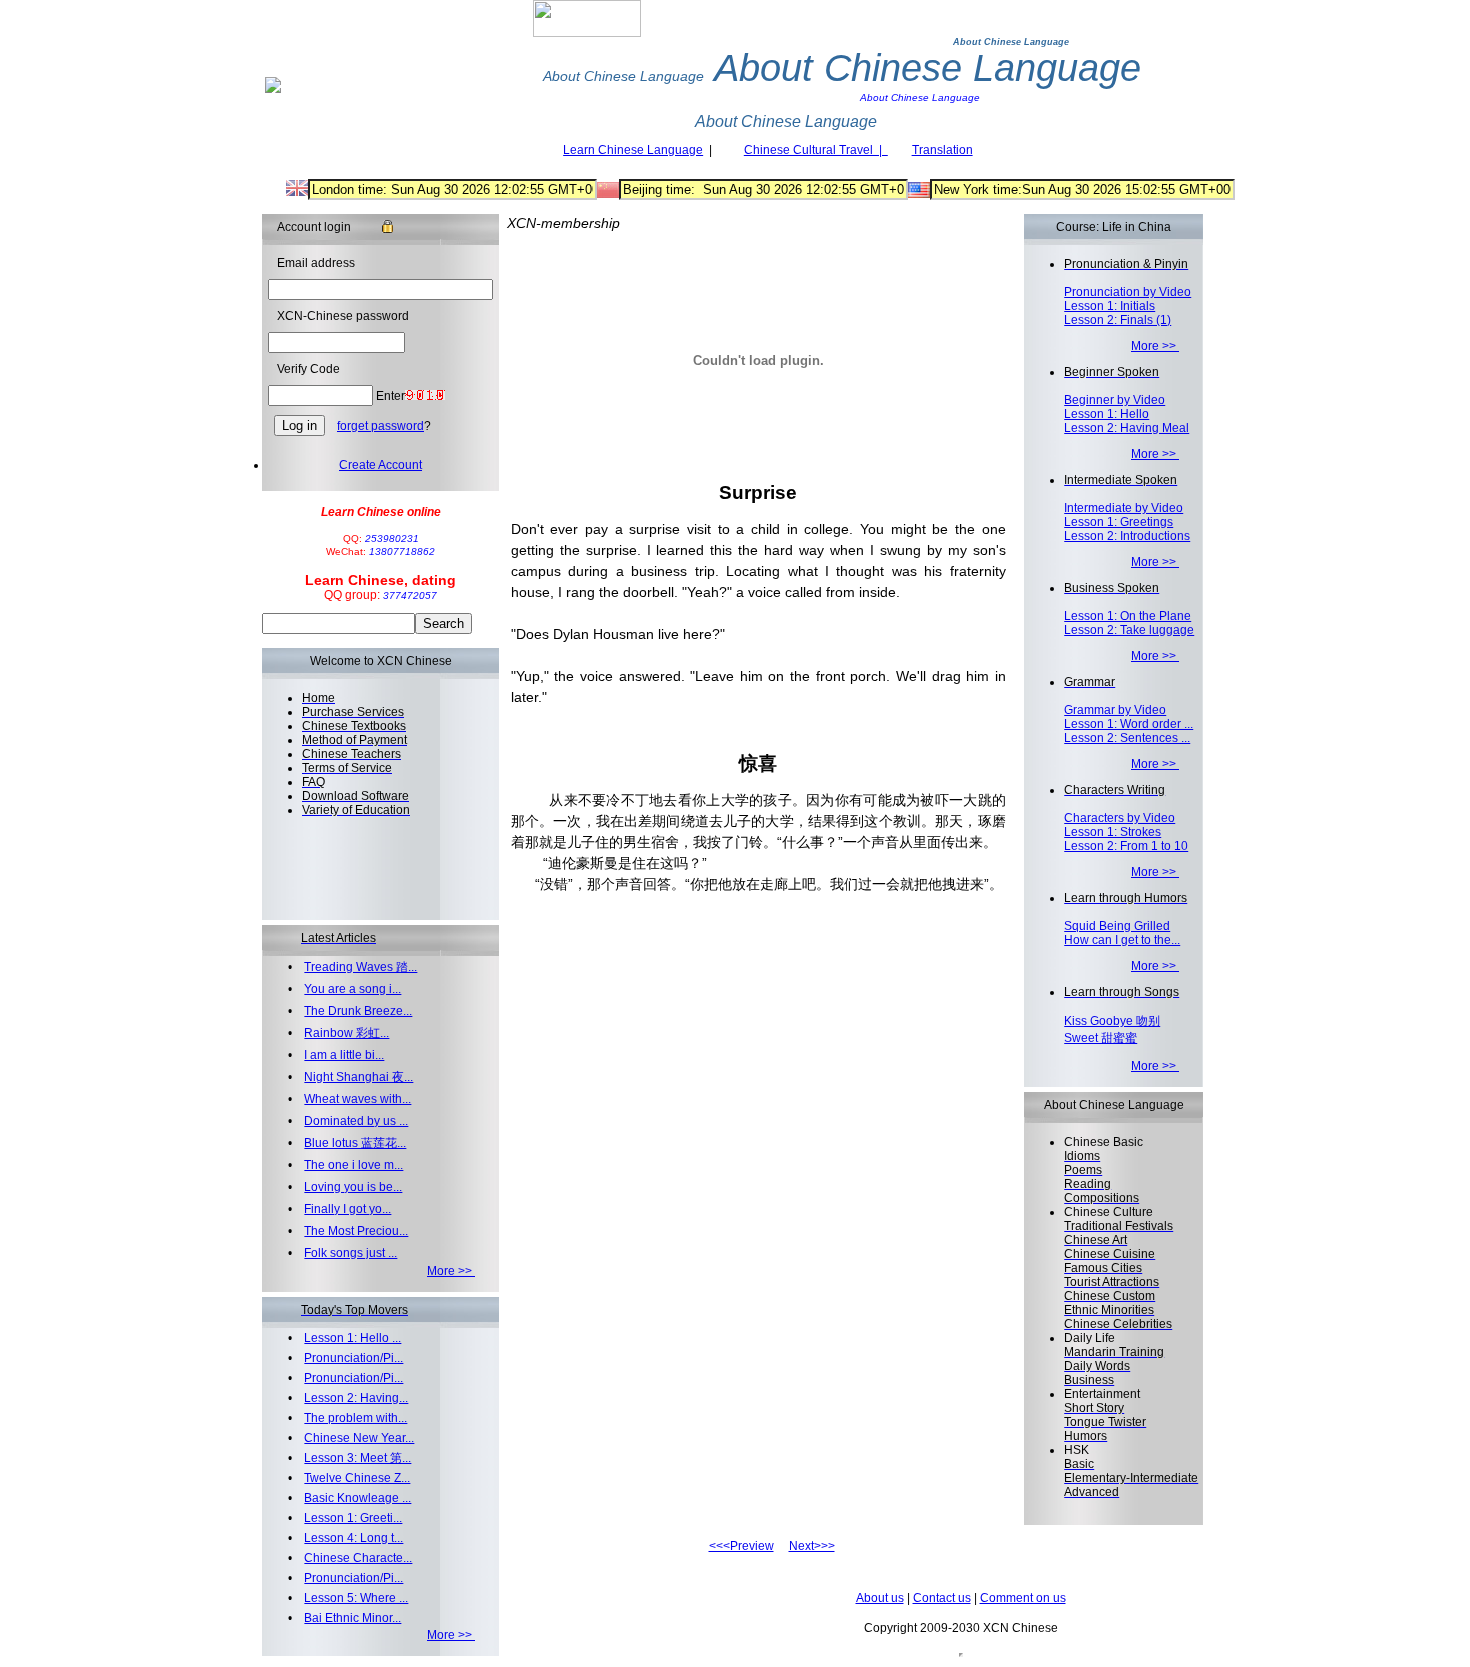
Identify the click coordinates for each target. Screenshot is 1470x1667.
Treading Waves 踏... (360, 967)
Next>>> (812, 1546)
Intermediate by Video (1123, 508)
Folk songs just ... (350, 1253)
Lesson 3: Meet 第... (357, 1458)
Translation (942, 150)
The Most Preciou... (356, 1231)
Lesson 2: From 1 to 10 (1126, 846)
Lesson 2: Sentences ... (1127, 738)
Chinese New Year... (359, 1438)
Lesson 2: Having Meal (1126, 428)
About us (880, 1598)
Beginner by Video (1114, 400)
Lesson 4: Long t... (353, 1538)
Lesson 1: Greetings (1118, 522)
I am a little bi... (344, 1055)
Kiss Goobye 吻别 (1112, 1021)
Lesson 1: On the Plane (1127, 616)
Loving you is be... (353, 1187)
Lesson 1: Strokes (1112, 832)
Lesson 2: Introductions (1127, 536)
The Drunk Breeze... (358, 1011)
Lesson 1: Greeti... (353, 1518)
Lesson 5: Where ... (356, 1598)
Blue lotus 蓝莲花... (355, 1143)
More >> (451, 1271)
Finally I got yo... (347, 1209)
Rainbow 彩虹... (346, 1033)
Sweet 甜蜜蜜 (1100, 1038)
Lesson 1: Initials (1109, 306)
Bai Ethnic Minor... (352, 1618)
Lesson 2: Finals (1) (1117, 320)
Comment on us (1023, 1598)
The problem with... (355, 1418)
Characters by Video (1119, 818)
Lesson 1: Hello (1106, 414)
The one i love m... (353, 1165)
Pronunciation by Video (1127, 292)
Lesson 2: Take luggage (1129, 630)
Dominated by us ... (356, 1121)
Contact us (942, 1598)
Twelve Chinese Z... (357, 1478)
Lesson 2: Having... (356, 1398)
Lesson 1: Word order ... (1128, 724)
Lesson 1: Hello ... (352, 1338)
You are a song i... (352, 989)
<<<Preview (741, 1546)
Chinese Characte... (358, 1558)
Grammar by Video (1115, 710)
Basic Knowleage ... (357, 1498)
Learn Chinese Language (633, 150)
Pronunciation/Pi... (353, 1358)
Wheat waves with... (357, 1099)
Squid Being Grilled (1117, 926)
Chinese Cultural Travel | (816, 150)
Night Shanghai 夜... (358, 1077)
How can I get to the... (1122, 940)
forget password (380, 426)
